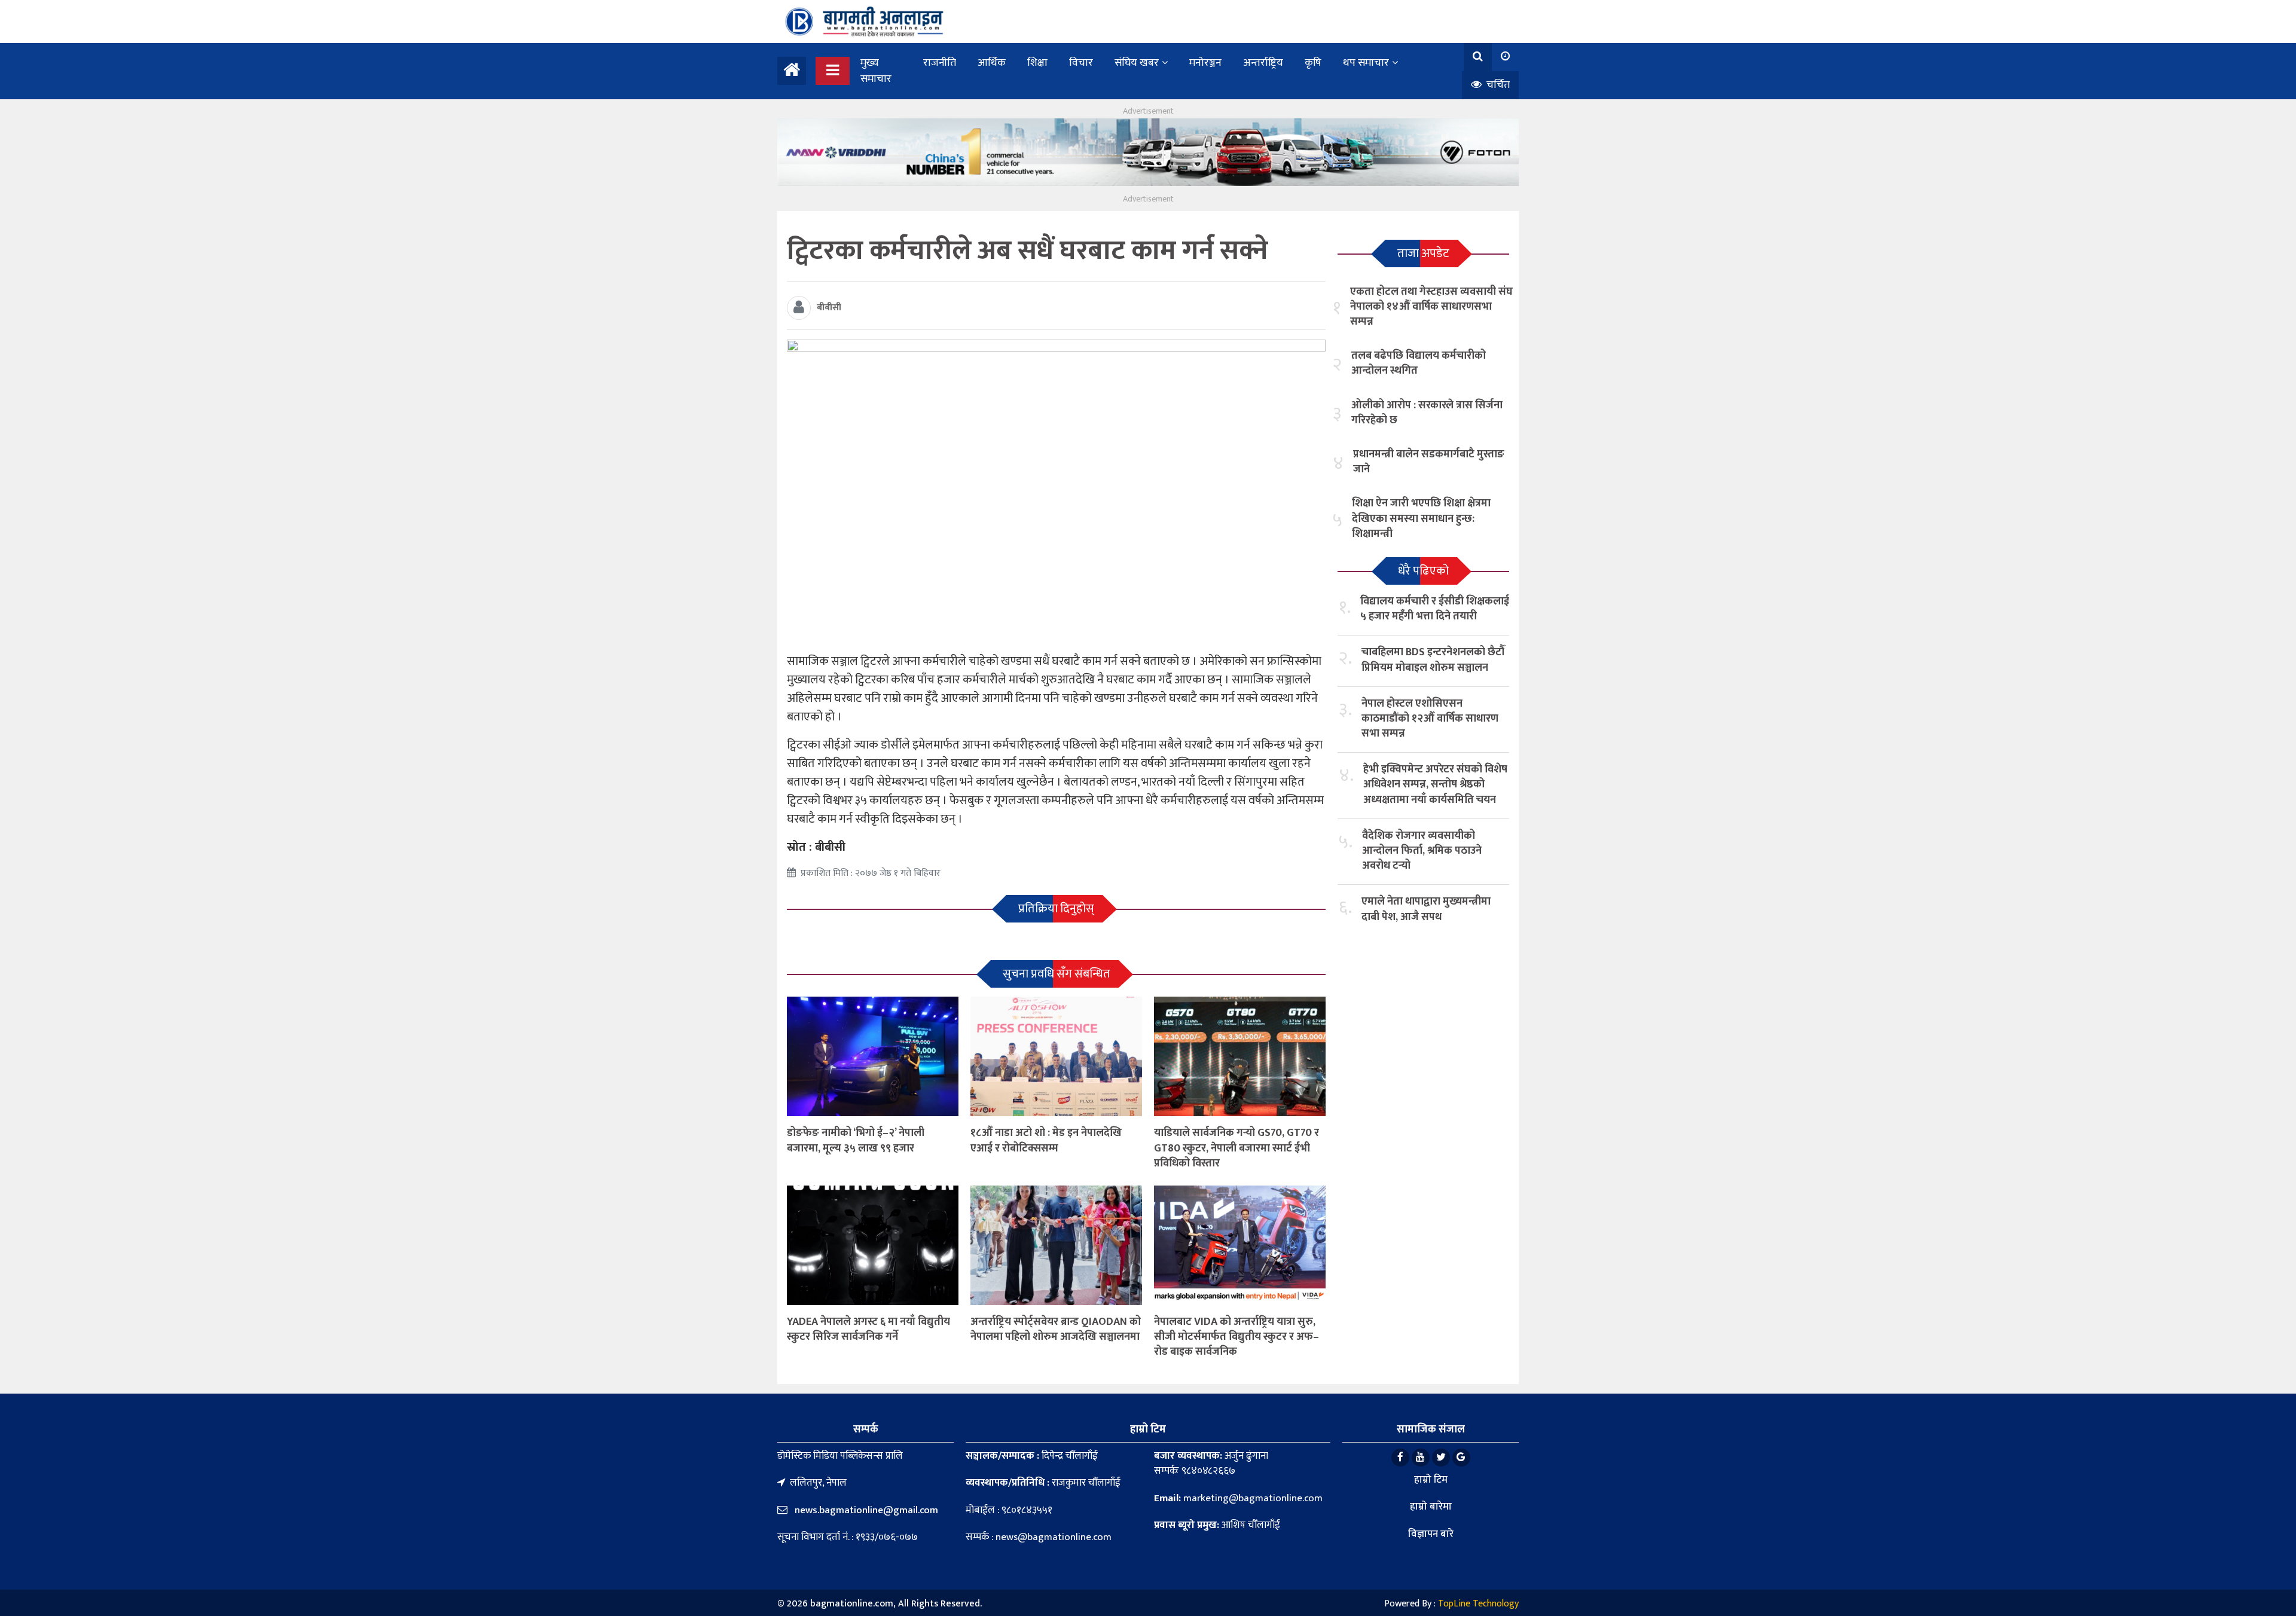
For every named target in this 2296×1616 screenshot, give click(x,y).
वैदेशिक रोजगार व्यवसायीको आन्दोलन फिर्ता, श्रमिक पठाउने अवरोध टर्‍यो (1422, 851)
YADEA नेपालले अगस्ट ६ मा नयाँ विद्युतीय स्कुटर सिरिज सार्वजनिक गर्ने (868, 1329)
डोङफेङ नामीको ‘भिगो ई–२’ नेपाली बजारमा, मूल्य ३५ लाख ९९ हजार (856, 1140)
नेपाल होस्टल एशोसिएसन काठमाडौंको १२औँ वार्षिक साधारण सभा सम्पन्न (1430, 719)
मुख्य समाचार (876, 71)
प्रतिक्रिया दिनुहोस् (1056, 909)
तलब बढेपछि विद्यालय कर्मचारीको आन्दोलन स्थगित (1419, 363)
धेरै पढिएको (1423, 571)
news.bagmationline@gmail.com (865, 1510)
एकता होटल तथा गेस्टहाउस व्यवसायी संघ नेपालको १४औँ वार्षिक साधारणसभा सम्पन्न (1431, 307)
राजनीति (940, 63)
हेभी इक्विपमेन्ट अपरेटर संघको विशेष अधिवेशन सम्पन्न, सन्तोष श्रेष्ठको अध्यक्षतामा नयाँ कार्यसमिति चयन (1435, 784)
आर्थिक (992, 63)
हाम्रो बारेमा (1431, 1507)
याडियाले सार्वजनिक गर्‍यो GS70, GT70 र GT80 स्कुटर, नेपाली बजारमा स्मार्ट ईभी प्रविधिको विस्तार (1236, 1148)
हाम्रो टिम (1431, 1480)
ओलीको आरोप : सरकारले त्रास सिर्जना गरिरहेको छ (1427, 413)
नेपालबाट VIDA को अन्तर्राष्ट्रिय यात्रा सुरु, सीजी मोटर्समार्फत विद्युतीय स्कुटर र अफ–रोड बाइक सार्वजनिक (1236, 1337)
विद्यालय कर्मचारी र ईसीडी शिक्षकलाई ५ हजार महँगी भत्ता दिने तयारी (1435, 609)
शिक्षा (1037, 63)
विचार (1081, 63)
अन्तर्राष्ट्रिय (1263, 63)
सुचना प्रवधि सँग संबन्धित (1057, 974)
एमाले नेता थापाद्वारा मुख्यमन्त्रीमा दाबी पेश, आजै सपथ (1426, 909)
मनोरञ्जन (1205, 63)
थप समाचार (1366, 63)
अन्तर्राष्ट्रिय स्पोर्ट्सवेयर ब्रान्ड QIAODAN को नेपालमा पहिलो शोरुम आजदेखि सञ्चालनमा (1056, 1329)
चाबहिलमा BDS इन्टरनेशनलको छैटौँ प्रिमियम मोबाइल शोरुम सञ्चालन (1433, 660)
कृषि (1313, 63)
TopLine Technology (1478, 1604)
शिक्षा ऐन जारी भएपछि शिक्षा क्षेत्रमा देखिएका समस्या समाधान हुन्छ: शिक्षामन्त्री (1421, 518)
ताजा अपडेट (1423, 253)
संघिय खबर (1137, 63)
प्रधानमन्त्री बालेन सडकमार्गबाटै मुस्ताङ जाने (1429, 462)
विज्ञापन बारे (1431, 1534)
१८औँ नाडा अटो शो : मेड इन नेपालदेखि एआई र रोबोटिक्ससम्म (1046, 1140)
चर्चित (1497, 85)
